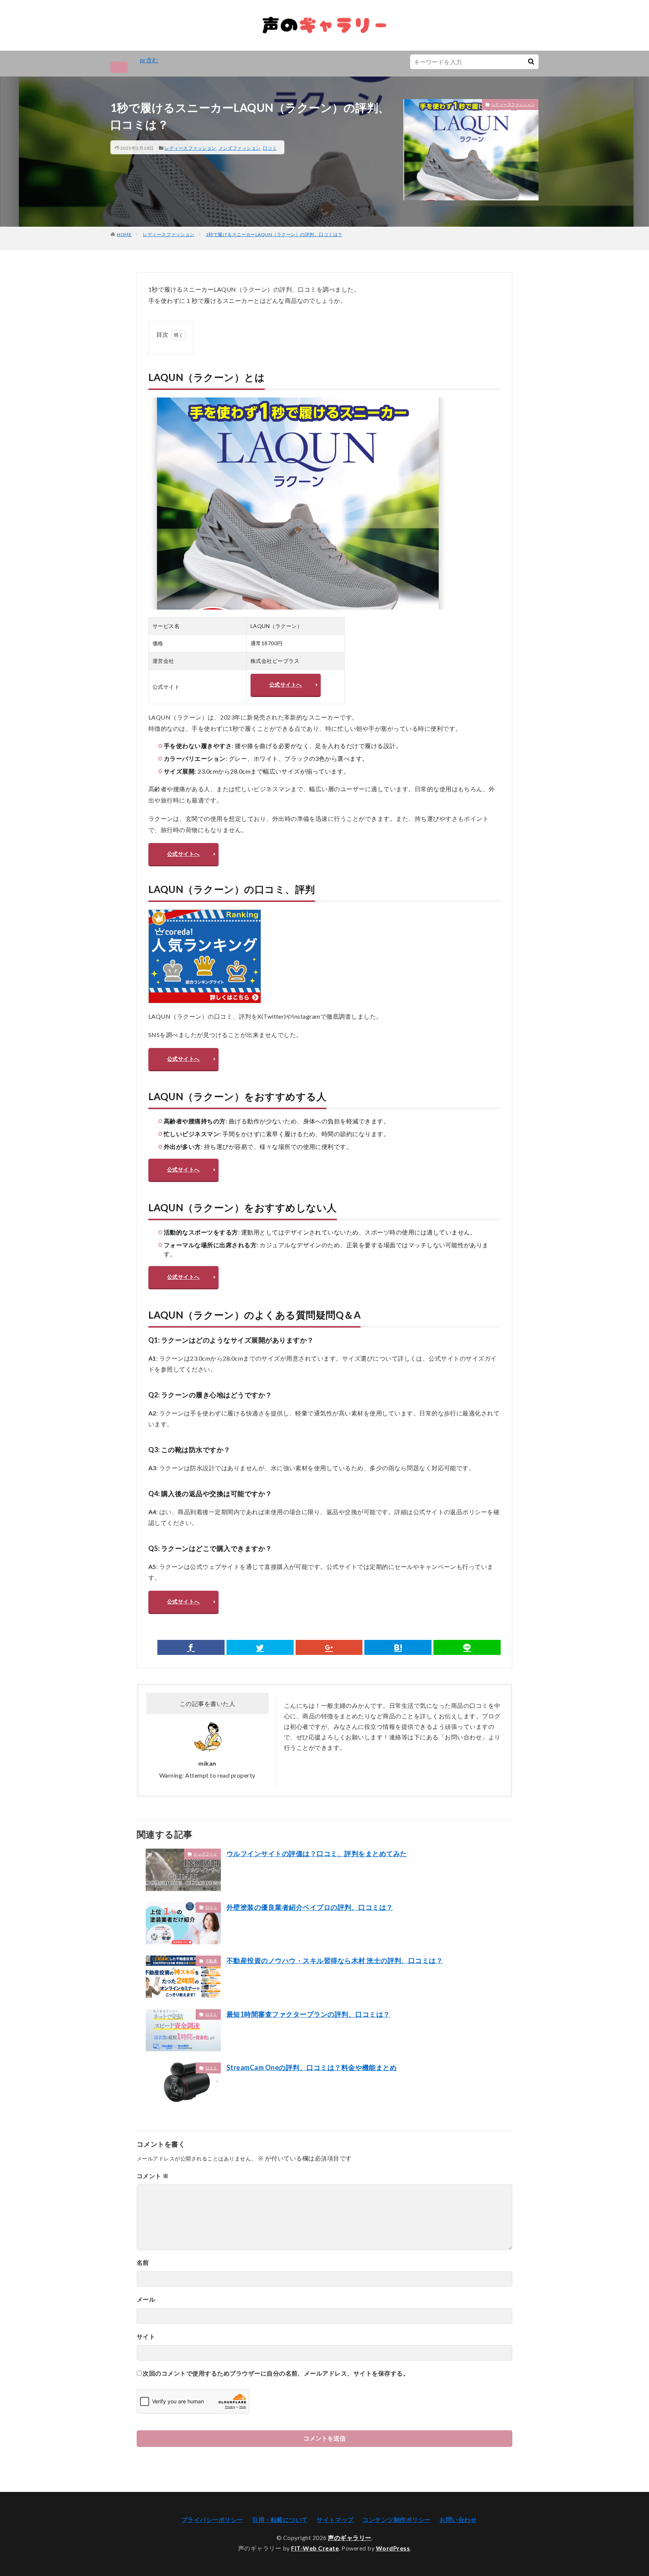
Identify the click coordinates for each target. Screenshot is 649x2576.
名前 (143, 2262)
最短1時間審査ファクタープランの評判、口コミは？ (308, 2014)
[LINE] (467, 1647)
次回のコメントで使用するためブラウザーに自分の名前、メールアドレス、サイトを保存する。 (276, 2373)
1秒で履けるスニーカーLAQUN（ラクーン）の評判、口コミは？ (274, 234)
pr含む (149, 60)
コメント (153, 2176)
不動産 (211, 1961)
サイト (146, 2336)
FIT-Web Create (315, 2548)
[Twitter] (260, 1647)
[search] (531, 62)
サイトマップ (335, 2520)
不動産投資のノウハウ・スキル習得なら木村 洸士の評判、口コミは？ (335, 1960)
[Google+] (329, 1647)
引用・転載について (280, 2520)
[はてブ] (398, 1647)
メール (146, 2299)
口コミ (270, 148)
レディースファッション (190, 148)
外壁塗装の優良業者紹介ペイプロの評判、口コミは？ (310, 1907)
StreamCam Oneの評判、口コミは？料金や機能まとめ (312, 2067)
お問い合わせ (458, 2520)
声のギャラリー (350, 2538)
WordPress (393, 2548)
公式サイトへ (286, 684)
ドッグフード (205, 1854)
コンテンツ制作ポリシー (396, 2520)
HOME (124, 234)
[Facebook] (191, 1647)
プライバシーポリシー (212, 2520)
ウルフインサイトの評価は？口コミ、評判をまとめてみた (317, 1853)
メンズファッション (240, 148)
